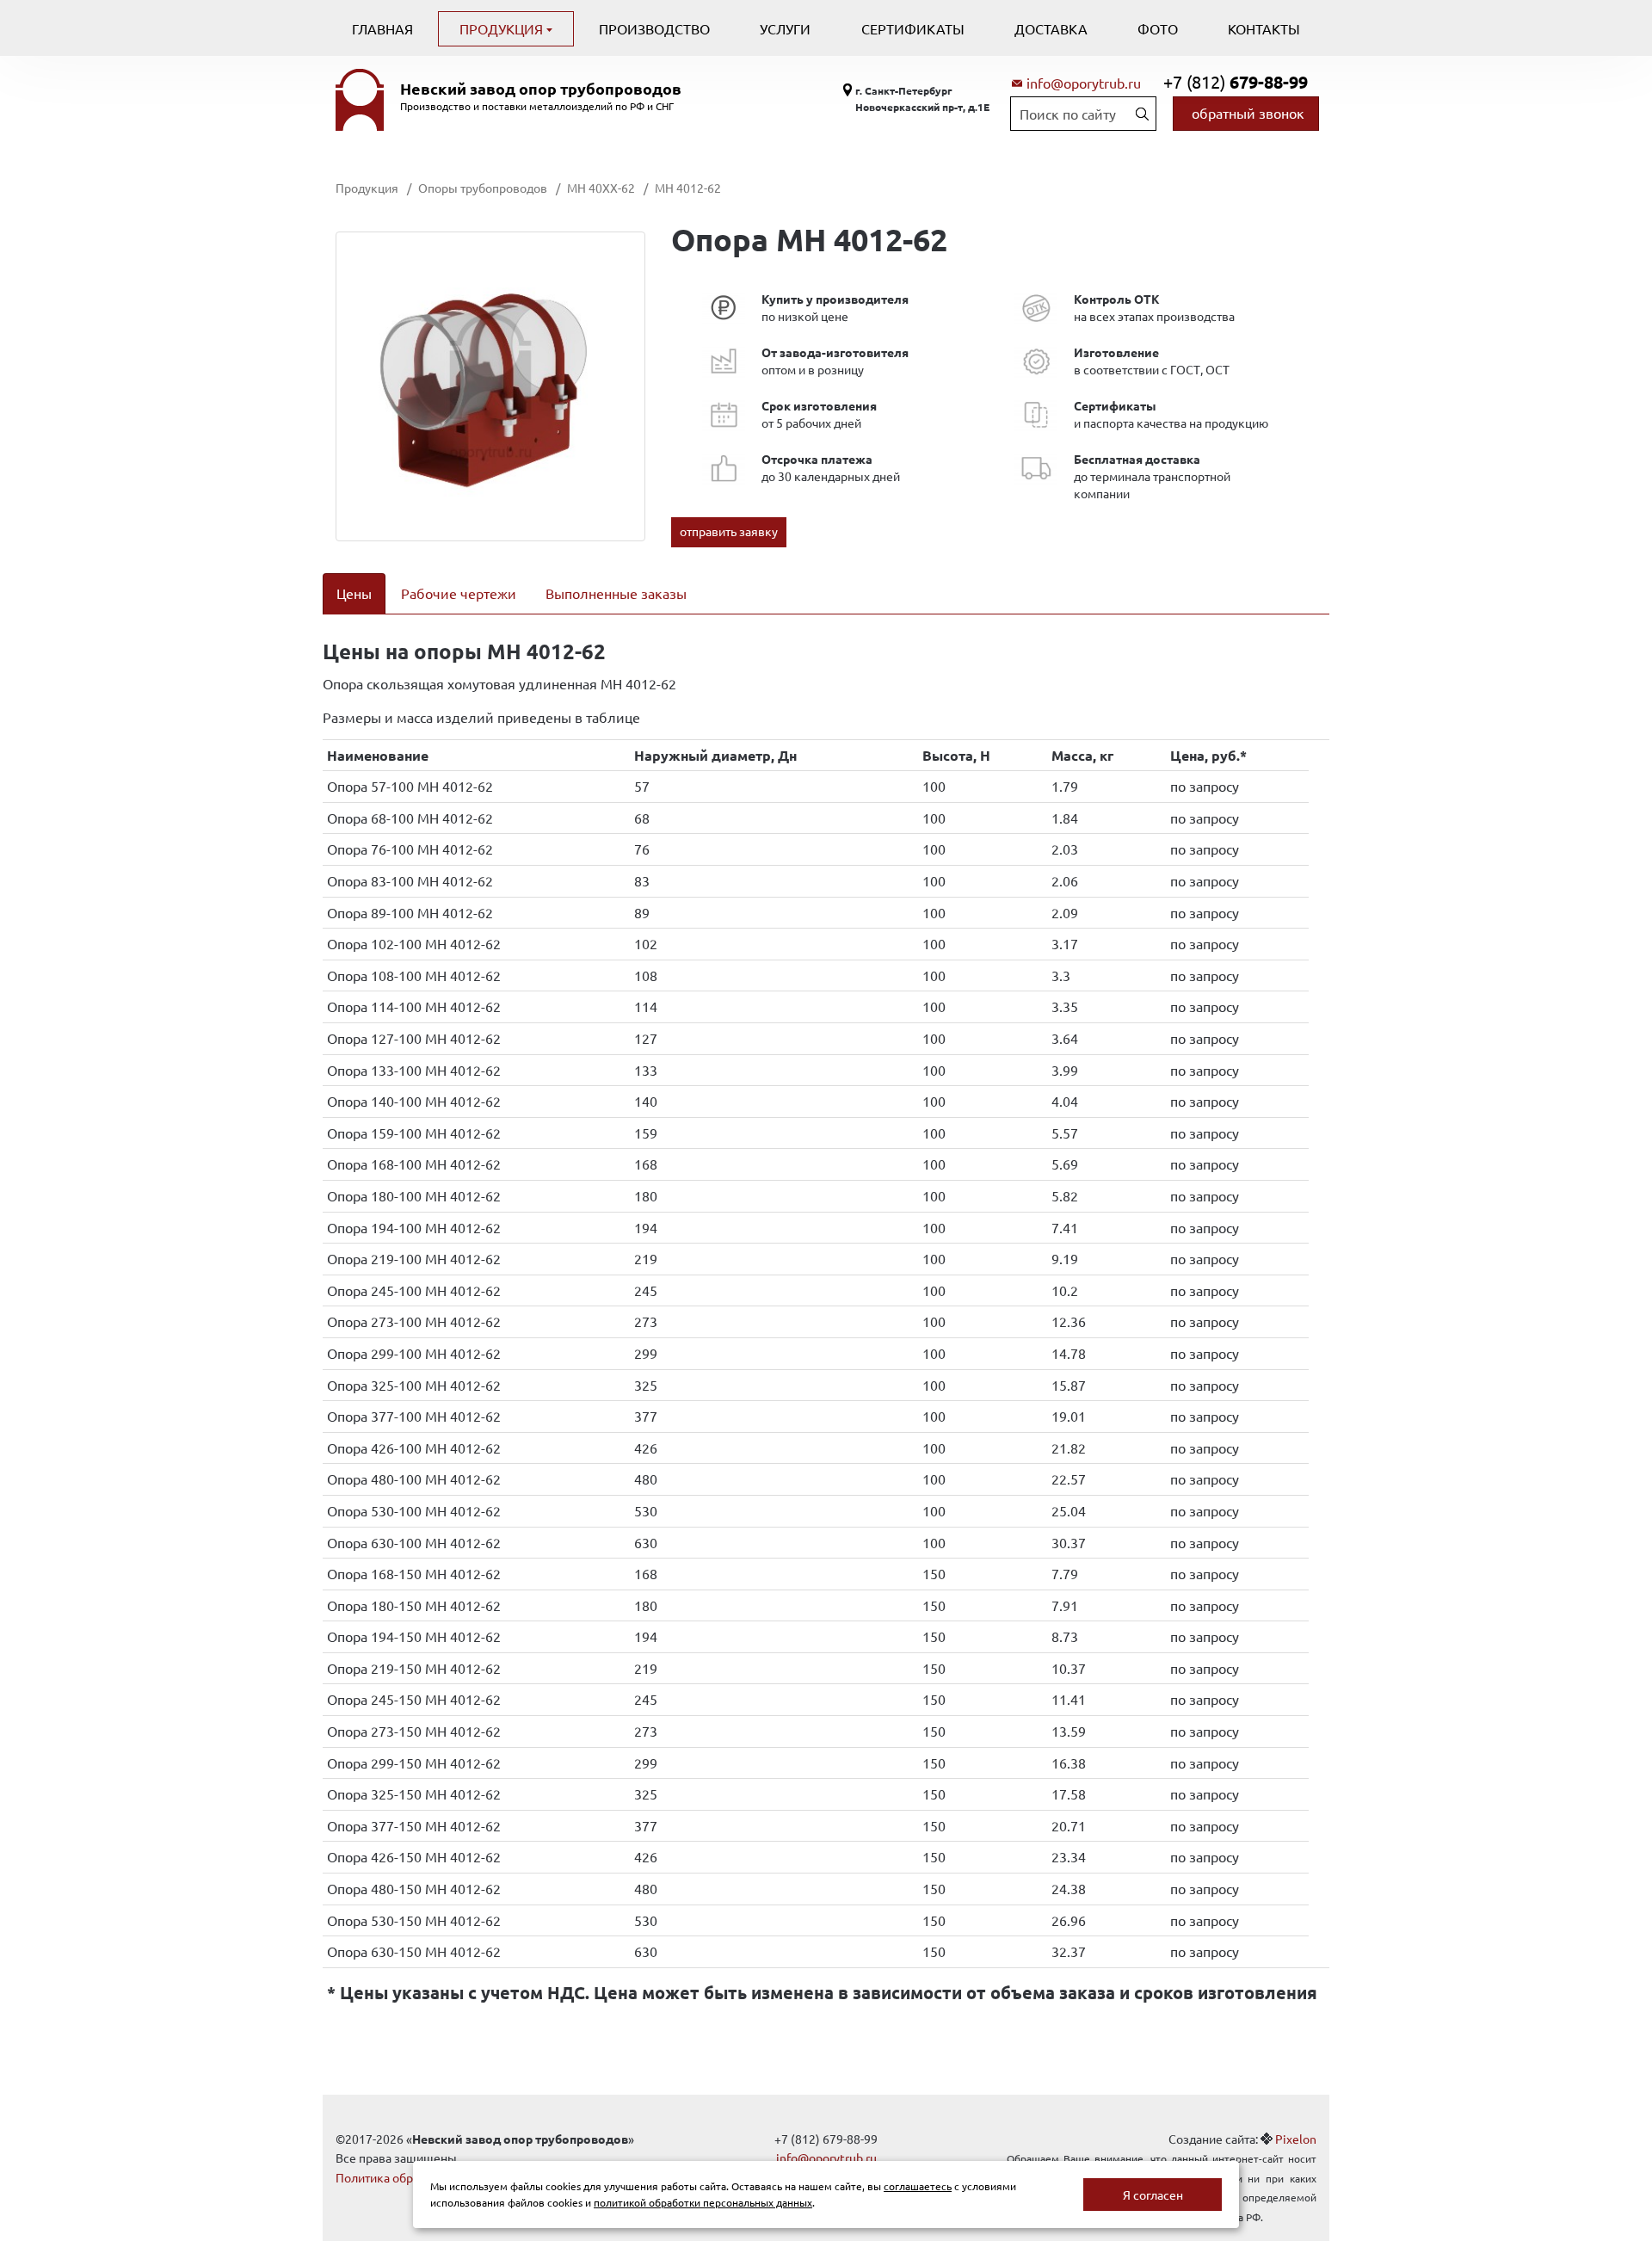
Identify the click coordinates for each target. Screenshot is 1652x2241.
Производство (654, 28)
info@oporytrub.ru (1084, 83)
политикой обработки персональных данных (703, 2202)
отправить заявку (729, 531)
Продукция (503, 28)
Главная (382, 28)
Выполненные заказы (616, 593)
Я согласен (1153, 2195)
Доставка (1051, 28)
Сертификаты (913, 28)
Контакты (1264, 28)
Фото (1158, 28)
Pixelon (1296, 2139)
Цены (354, 593)
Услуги (785, 28)
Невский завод (541, 89)
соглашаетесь (918, 2186)
